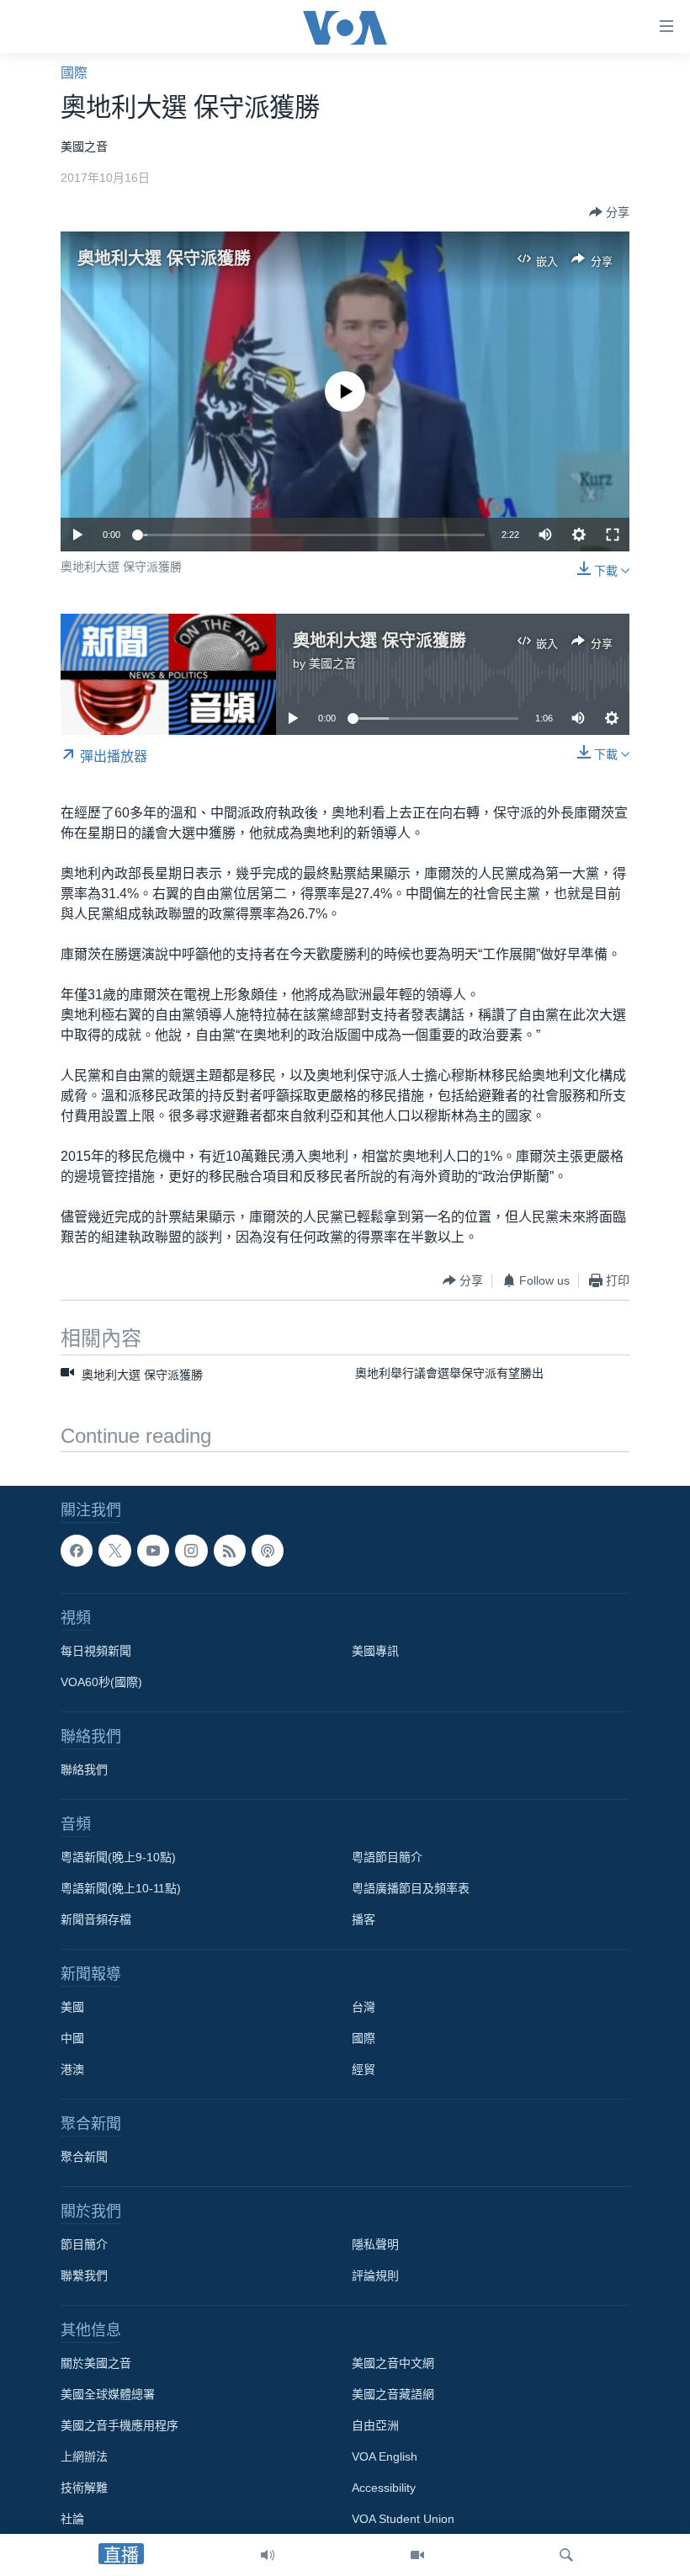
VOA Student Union (403, 2520)
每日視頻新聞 (96, 1652)
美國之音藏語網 (393, 2395)
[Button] (609, 212)
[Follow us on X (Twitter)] (114, 1551)
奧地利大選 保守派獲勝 (164, 258)
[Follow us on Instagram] (191, 1551)
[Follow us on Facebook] (77, 1551)
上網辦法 (84, 2457)
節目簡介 (84, 2245)
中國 (72, 2039)
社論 (72, 2520)
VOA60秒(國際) (101, 1683)
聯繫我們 (84, 2276)
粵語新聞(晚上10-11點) (121, 1889)
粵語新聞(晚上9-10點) (118, 1858)
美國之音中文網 (393, 2364)
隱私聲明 (375, 2245)
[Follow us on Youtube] (153, 1551)
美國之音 (332, 663)
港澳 (72, 2070)
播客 (364, 1920)
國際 (74, 73)
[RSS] (230, 1551)
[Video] (417, 2555)
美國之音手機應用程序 (119, 2426)
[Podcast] (268, 1551)
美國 (72, 2008)
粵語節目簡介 (387, 1858)
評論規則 (375, 2276)
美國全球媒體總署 (108, 2395)
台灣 (364, 2008)
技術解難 (84, 2488)
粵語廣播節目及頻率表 (411, 1889)
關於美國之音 (96, 2364)
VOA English (385, 2457)
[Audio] (268, 2555)
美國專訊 (375, 1652)
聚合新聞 (84, 2158)
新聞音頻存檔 (96, 1920)
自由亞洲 (375, 2426)
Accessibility (384, 2488)
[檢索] (566, 2555)
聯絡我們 (84, 1770)
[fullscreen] (613, 535)
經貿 (364, 2070)
